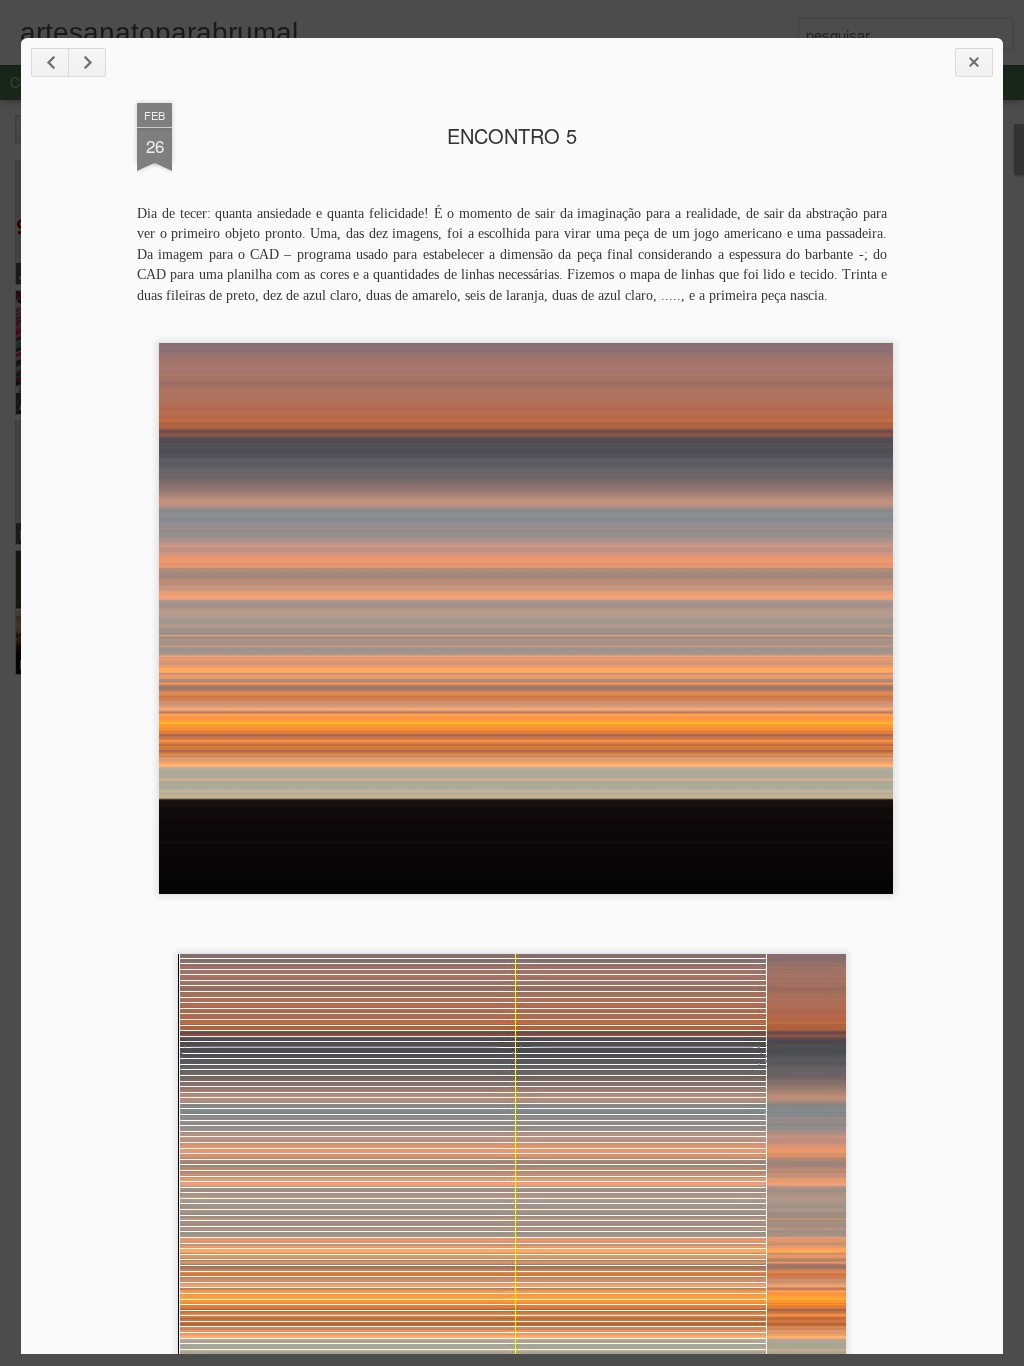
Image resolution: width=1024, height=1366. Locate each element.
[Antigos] (87, 62)
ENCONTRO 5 (512, 135)
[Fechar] (974, 62)
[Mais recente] (50, 62)
